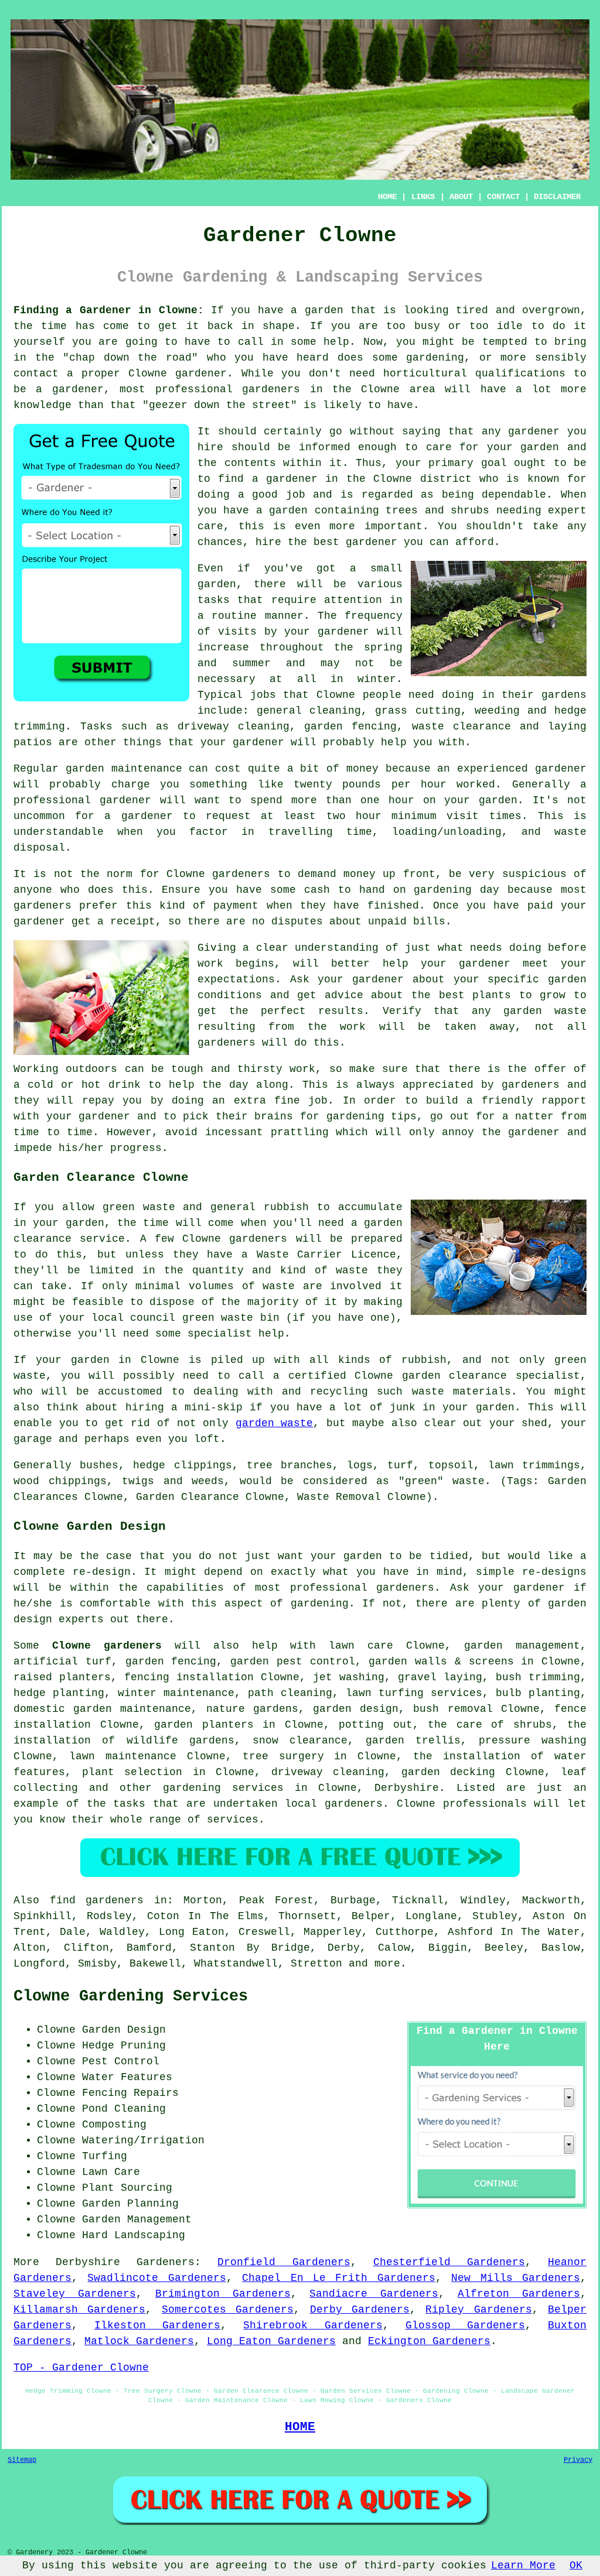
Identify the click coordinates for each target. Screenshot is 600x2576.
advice (344, 995)
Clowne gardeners (107, 1646)
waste (570, 832)
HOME (387, 197)
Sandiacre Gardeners (374, 2294)
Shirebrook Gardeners (313, 2325)
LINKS (423, 197)
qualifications (520, 374)
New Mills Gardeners (516, 2278)
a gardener (285, 479)
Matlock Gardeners (139, 2341)
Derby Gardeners (360, 2310)
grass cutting (417, 711)
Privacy (578, 2460)
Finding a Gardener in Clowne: (109, 310)
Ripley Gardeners (478, 2310)
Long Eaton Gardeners (271, 2341)
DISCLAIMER (557, 197)
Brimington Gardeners (223, 2294)
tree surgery (283, 1756)
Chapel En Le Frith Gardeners (339, 2278)
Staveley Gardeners (75, 2294)
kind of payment (209, 906)
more (387, 1964)
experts (81, 1619)
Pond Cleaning (124, 2109)
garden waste (275, 1423)
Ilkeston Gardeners (157, 2325)
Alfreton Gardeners (519, 2294)
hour (369, 816)
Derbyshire (407, 1788)
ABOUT (461, 197)
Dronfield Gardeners (284, 2262)
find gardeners (97, 1900)
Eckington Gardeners (429, 2341)
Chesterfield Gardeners (449, 2262)
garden (324, 310)
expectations (236, 979)
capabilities (185, 1588)
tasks (214, 600)
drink (125, 1085)
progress (136, 1148)
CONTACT (503, 197)
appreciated (438, 1085)
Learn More (523, 2565)
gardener (534, 431)
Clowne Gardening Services (131, 1996)
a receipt (126, 922)
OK (576, 2565)
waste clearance (461, 727)
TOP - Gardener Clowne (81, 2368)
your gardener (242, 742)
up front (409, 874)
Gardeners (166, 2262)
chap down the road (130, 358)
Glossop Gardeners (465, 2325)
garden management (522, 1646)
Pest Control (121, 2061)
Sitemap (22, 2460)
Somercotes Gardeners (228, 2310)
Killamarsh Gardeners (79, 2310)
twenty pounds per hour (370, 785)
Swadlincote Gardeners (156, 2278)
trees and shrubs (437, 511)
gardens (564, 695)
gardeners (226, 1043)
